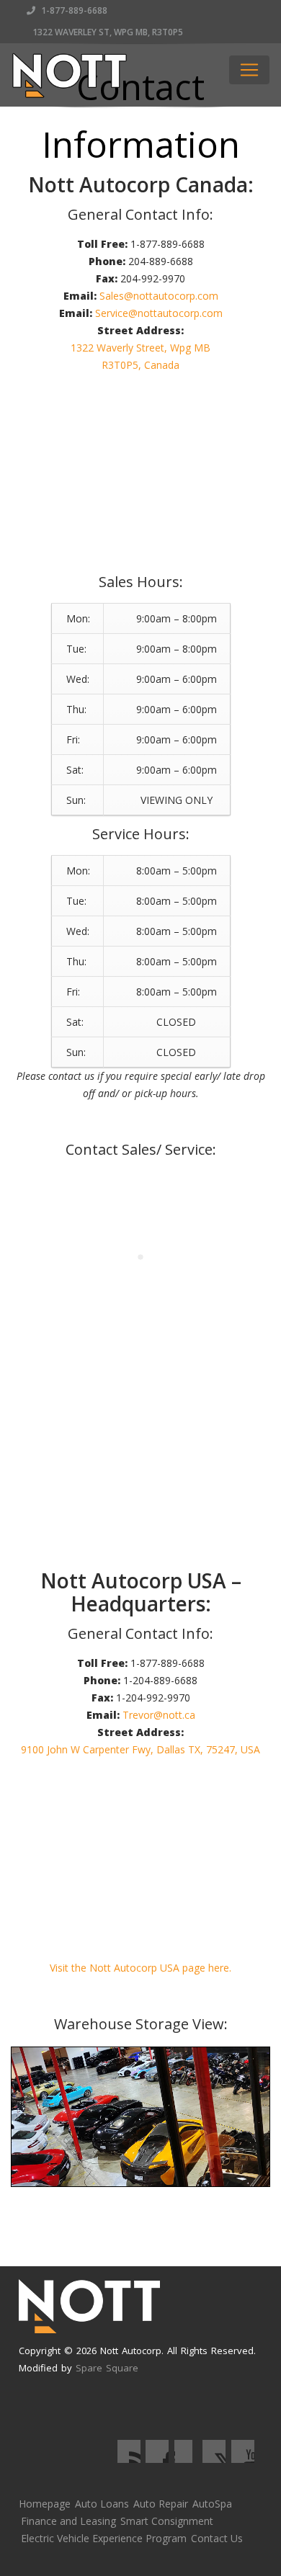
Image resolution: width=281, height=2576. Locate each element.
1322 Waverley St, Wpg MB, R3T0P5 (107, 32)
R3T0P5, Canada (140, 365)
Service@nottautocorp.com (159, 313)
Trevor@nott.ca (159, 1715)
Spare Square (107, 2368)
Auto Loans (102, 2504)
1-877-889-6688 (73, 10)
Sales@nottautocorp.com (159, 296)
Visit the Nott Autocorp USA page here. (140, 1968)
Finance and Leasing (68, 2521)
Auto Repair (161, 2504)
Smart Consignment (167, 2521)
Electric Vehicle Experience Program (104, 2538)
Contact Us (217, 2538)
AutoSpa (212, 2504)
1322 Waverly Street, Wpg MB (140, 348)
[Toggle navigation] (249, 70)
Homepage (45, 2504)
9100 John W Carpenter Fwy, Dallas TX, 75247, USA (140, 1749)
